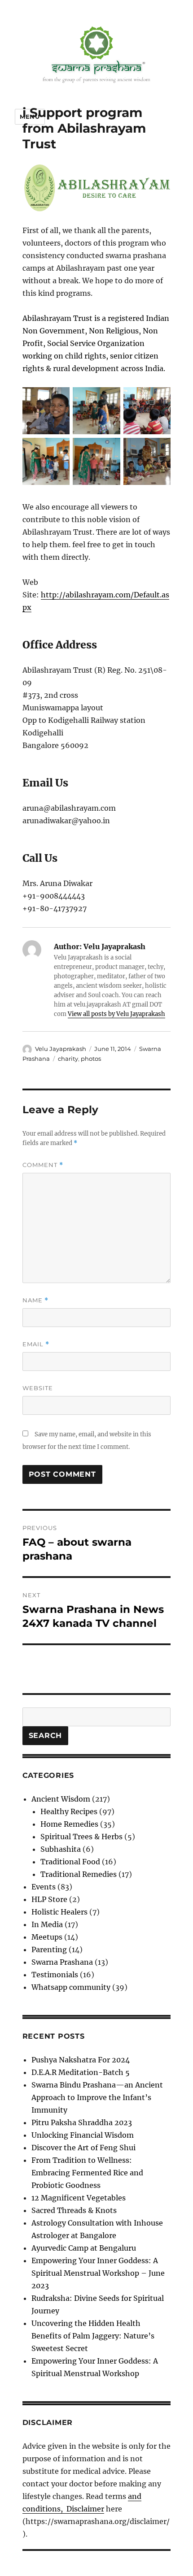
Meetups (47, 1937)
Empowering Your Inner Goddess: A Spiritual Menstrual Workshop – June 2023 (98, 2273)
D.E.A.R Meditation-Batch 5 (81, 2072)
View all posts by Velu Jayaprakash (116, 1014)
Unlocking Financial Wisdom (83, 2135)
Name (35, 1300)
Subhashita (61, 1849)
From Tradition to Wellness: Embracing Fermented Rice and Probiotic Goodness (87, 2173)
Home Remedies (69, 1824)
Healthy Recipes (69, 1811)
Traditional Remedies (79, 1874)
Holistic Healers (59, 1912)
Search (46, 1735)
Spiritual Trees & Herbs (81, 1837)
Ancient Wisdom (61, 1799)
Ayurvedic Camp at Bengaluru (84, 2248)
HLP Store (49, 1899)
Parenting (49, 1949)
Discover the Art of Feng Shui (83, 2148)
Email (36, 1344)
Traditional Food (70, 1862)
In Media (47, 1924)
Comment (43, 1165)
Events (44, 1887)
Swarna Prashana (62, 1962)
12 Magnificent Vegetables (79, 2198)
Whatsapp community (71, 1987)
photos (91, 1059)
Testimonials (55, 1975)
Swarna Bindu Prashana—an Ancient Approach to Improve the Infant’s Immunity (97, 2097)
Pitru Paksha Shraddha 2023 (82, 2122)
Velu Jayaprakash (61, 1049)
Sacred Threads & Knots (74, 2210)
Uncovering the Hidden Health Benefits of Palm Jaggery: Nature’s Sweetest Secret (93, 2336)
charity (68, 1059)
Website (38, 1388)
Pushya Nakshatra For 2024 (81, 2060)
